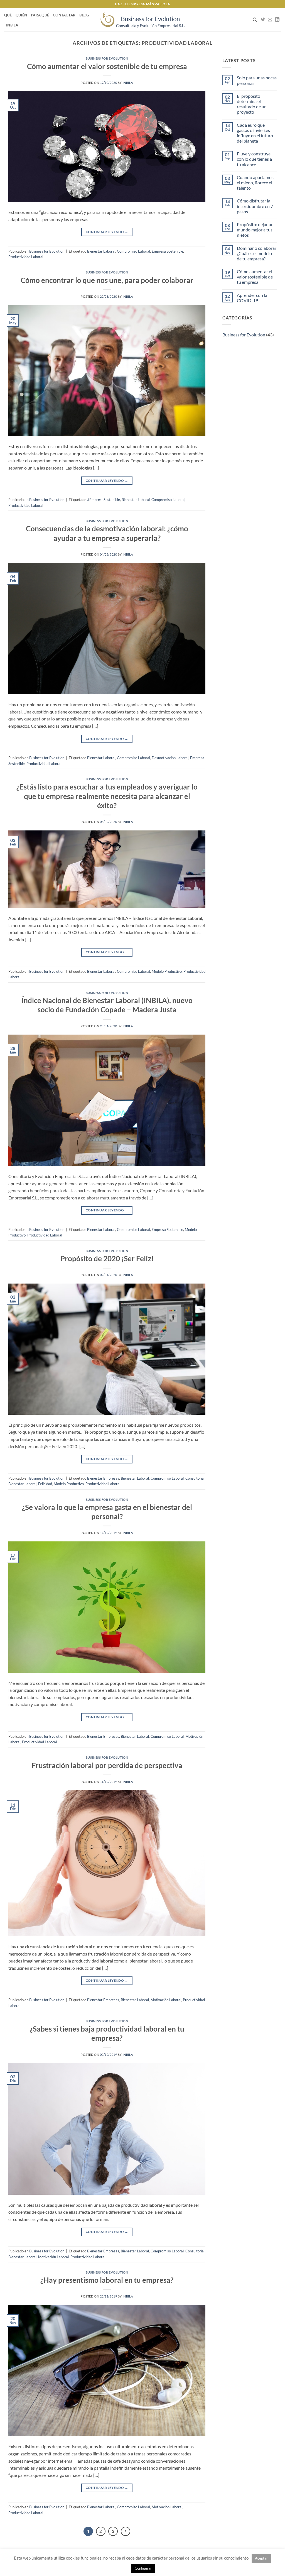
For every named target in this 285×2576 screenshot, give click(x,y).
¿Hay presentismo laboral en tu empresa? (107, 2280)
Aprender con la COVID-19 (252, 298)
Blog (84, 15)
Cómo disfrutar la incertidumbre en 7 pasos (255, 206)
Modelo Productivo (167, 971)
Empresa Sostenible (167, 251)
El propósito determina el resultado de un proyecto (252, 104)
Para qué (40, 15)
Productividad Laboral (26, 257)
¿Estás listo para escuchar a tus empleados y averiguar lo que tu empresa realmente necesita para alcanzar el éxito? (107, 796)
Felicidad (45, 1484)
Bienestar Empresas (103, 1478)
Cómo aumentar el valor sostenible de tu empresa (107, 66)
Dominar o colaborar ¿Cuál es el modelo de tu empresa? (257, 253)
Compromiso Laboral (133, 251)
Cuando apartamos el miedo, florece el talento (255, 183)
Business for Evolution (107, 58)
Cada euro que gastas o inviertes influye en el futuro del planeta (255, 133)
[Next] (126, 2531)
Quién (21, 15)
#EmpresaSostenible (104, 500)
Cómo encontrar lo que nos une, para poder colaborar (107, 280)
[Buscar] (255, 20)
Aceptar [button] (261, 2558)
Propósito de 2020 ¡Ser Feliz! (107, 1258)
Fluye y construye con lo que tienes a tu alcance (254, 159)
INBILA (12, 25)
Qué (8, 15)
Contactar (64, 15)
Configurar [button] (143, 2568)
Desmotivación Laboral (170, 758)
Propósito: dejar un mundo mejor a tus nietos (255, 230)
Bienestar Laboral (101, 251)
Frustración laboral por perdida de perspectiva (107, 1765)
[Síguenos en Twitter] (263, 20)
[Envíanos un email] (270, 20)
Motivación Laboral (166, 2000)
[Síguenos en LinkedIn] (277, 20)
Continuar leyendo (107, 232)
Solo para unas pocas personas (257, 80)
